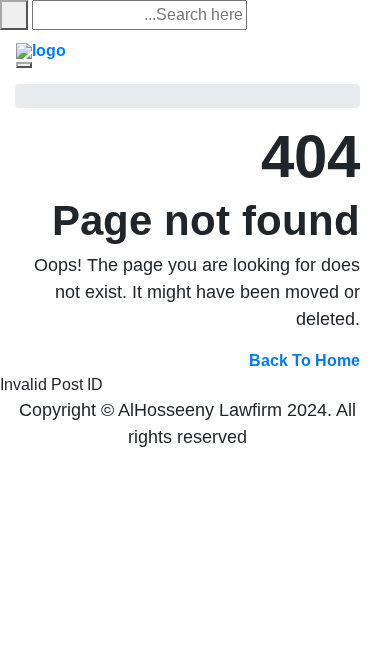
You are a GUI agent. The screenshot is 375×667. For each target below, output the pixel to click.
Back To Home (304, 360)
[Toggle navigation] (24, 65)
